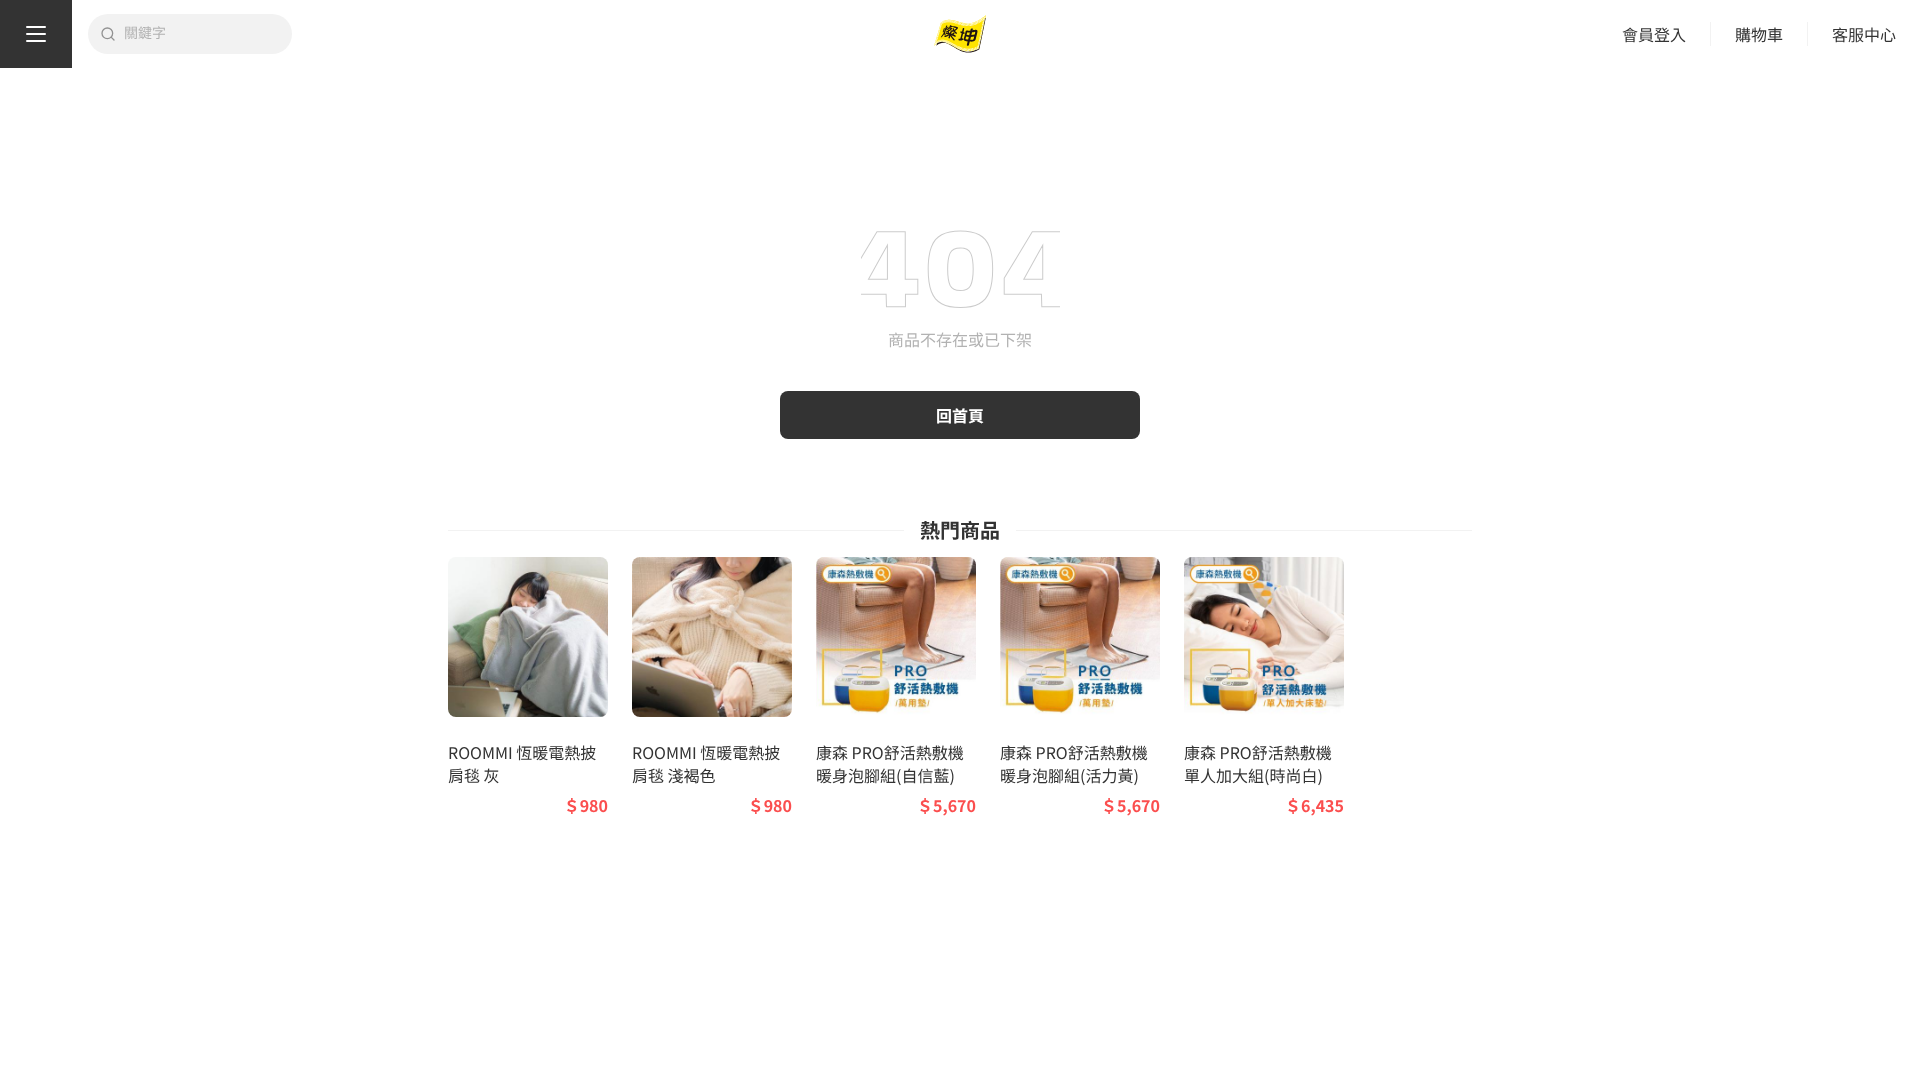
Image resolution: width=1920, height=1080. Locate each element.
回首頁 (960, 415)
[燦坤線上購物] (960, 34)
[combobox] (202, 34)
